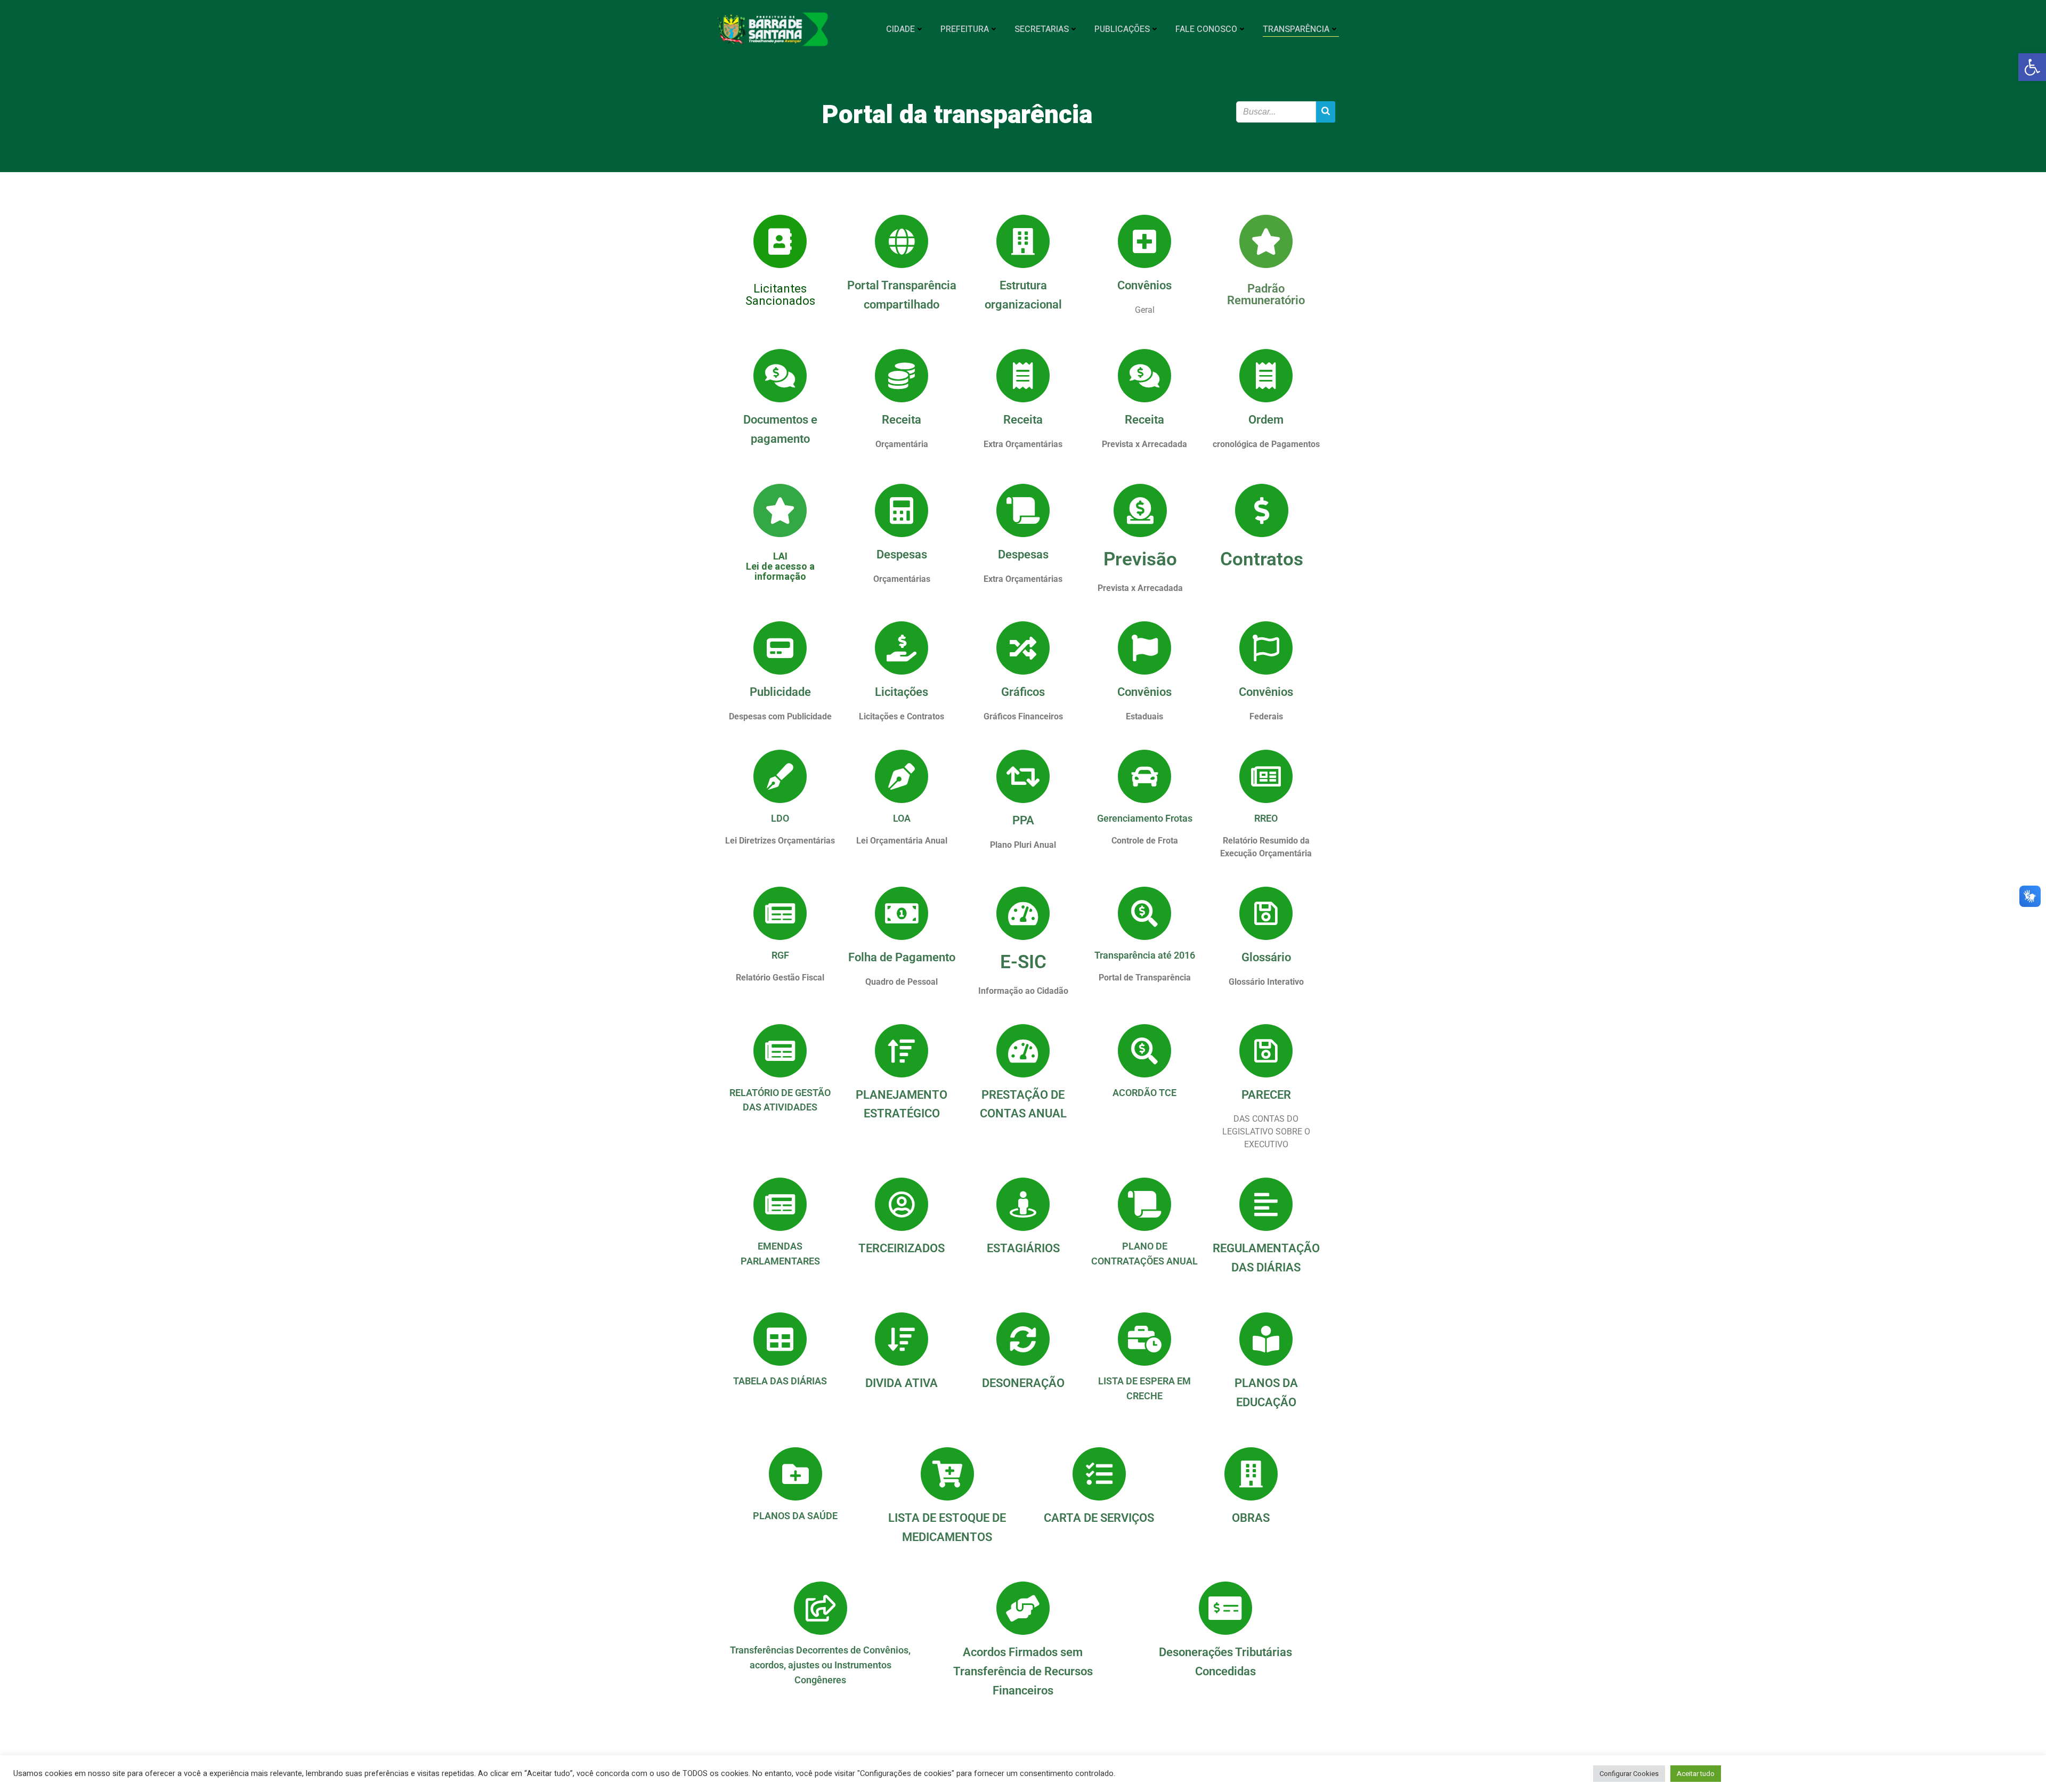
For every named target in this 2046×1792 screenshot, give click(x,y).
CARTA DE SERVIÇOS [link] (1099, 1518)
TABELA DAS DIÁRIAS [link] (780, 1381)
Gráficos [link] (1023, 692)
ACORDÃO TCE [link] (1144, 1093)
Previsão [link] (1140, 559)
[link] (2032, 67)
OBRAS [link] (1251, 1518)
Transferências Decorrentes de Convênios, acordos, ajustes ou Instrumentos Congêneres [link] (820, 1665)
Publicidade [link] (780, 692)
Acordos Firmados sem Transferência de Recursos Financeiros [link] (1023, 1671)
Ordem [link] (1266, 419)
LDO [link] (780, 818)
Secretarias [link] (1042, 29)
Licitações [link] (902, 692)
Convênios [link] (1144, 285)
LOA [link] (902, 818)
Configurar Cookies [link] (1629, 1774)
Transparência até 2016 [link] (1145, 955)
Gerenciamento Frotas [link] (1145, 818)
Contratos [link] (1262, 559)
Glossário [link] (1266, 957)
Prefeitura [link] (965, 29)
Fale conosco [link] (1206, 29)
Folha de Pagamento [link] (902, 957)
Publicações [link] (1122, 29)
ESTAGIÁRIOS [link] (1023, 1248)
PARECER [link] (1266, 1094)
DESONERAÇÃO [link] (1023, 1383)
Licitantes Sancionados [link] (780, 295)
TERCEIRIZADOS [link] (902, 1248)
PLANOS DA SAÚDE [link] (795, 1516)
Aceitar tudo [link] (1696, 1774)
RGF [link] (780, 955)
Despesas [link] (902, 554)
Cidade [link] (900, 29)
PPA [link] (1023, 820)
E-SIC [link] (1023, 962)
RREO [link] (1266, 818)
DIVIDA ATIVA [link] (902, 1383)
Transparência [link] (1296, 29)
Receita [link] (902, 419)
